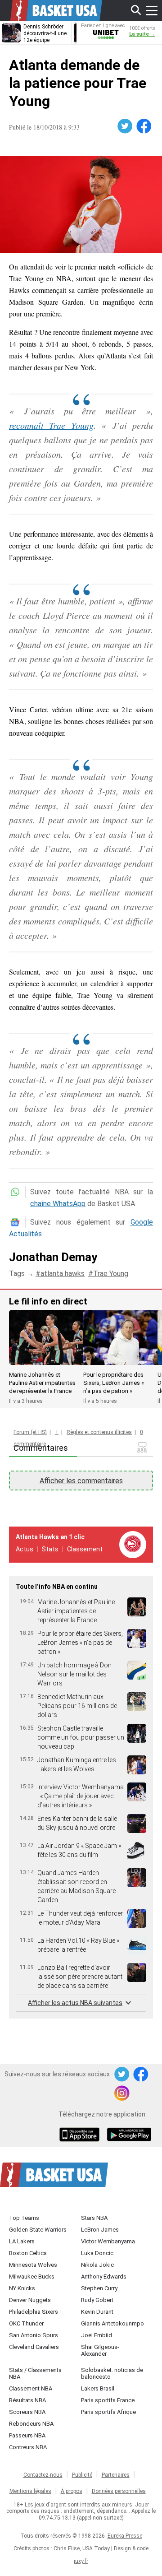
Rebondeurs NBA (31, 2424)
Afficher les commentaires (81, 1481)
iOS (81, 2135)
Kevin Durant (97, 2312)
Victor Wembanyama (108, 2241)
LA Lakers (22, 2241)
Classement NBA (31, 2388)
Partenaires (116, 2475)
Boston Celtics (28, 2253)
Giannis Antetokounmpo (112, 2323)
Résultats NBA (27, 2400)
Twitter (126, 126)
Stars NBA (94, 2218)
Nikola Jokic (97, 2265)
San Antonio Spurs (34, 2335)
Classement (85, 1549)
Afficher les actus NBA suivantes (75, 2003)
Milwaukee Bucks (32, 2277)
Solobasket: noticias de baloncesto (112, 2373)
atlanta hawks (63, 1274)
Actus (25, 1549)
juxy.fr (81, 2561)
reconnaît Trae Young (51, 425)
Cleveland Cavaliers (34, 2347)
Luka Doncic (97, 2253)
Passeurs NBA (27, 2435)
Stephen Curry (99, 2288)
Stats (50, 1549)
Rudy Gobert (97, 2300)
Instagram (122, 2093)
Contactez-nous (43, 2475)
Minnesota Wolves (33, 2265)
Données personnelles (119, 2491)
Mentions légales (30, 2491)
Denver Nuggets (30, 2300)
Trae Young (111, 1274)
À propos (72, 2491)
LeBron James (100, 2230)
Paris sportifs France (108, 2400)
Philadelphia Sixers (34, 2312)
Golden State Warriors (38, 2230)
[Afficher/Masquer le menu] (152, 10)
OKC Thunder (26, 2323)
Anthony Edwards (104, 2277)
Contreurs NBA (28, 2447)
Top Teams (24, 2218)
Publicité (82, 2475)
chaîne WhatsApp (58, 1204)
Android (129, 2135)
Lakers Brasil (98, 2388)
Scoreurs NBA (27, 2412)
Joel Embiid (97, 2335)
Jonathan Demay (53, 1257)
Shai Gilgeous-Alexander (100, 2350)
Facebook (144, 126)
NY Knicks (22, 2288)
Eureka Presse (125, 2536)
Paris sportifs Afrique (108, 2412)
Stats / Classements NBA (35, 2373)
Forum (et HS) (30, 1432)
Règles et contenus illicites (99, 1432)
